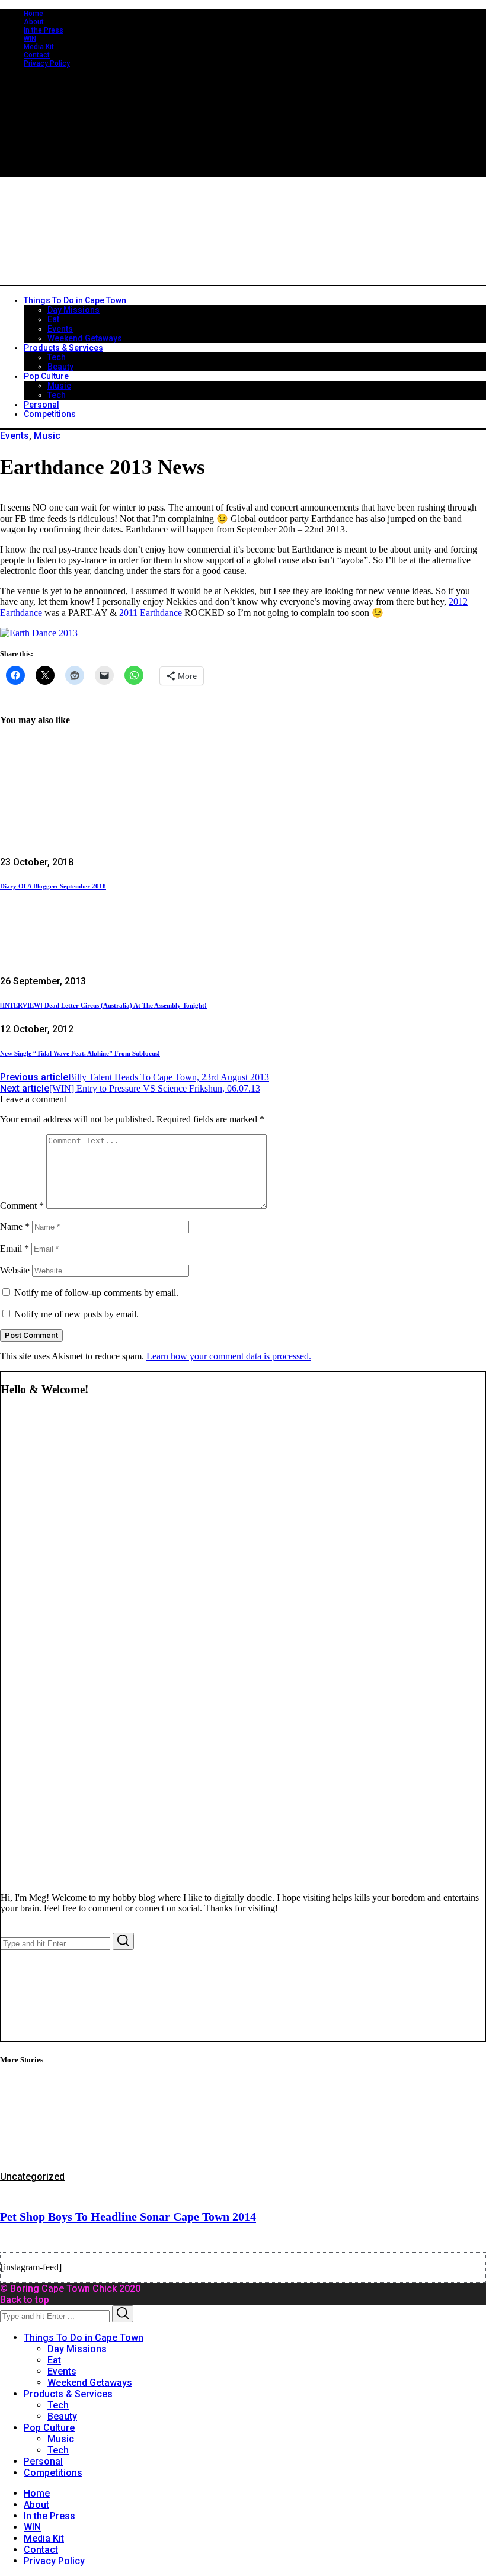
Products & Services (68, 2394)
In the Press (44, 30)
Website (15, 1270)
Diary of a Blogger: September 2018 (53, 886)
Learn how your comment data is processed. (229, 1356)
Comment (22, 1206)
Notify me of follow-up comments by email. (96, 1293)
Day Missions (77, 2349)
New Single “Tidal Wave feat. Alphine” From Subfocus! (80, 1053)
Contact (37, 55)
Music (47, 436)
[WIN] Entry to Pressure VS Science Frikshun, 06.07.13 (130, 1088)
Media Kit (39, 47)
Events (15, 436)
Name (15, 1226)
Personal (43, 2461)
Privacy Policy (47, 63)
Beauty (62, 2416)
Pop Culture (49, 2428)
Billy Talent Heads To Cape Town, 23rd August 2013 (135, 1077)
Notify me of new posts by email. (76, 1314)
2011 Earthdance (151, 613)
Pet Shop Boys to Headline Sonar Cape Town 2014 (128, 2216)
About (34, 22)
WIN (30, 39)
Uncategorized (32, 2176)
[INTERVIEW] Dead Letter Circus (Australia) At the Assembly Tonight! (103, 1005)
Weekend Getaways (90, 2383)
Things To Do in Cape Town (84, 2338)
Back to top (25, 2300)
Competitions (53, 2473)
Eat (54, 2360)
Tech (58, 2405)
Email (15, 1248)
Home (33, 14)
